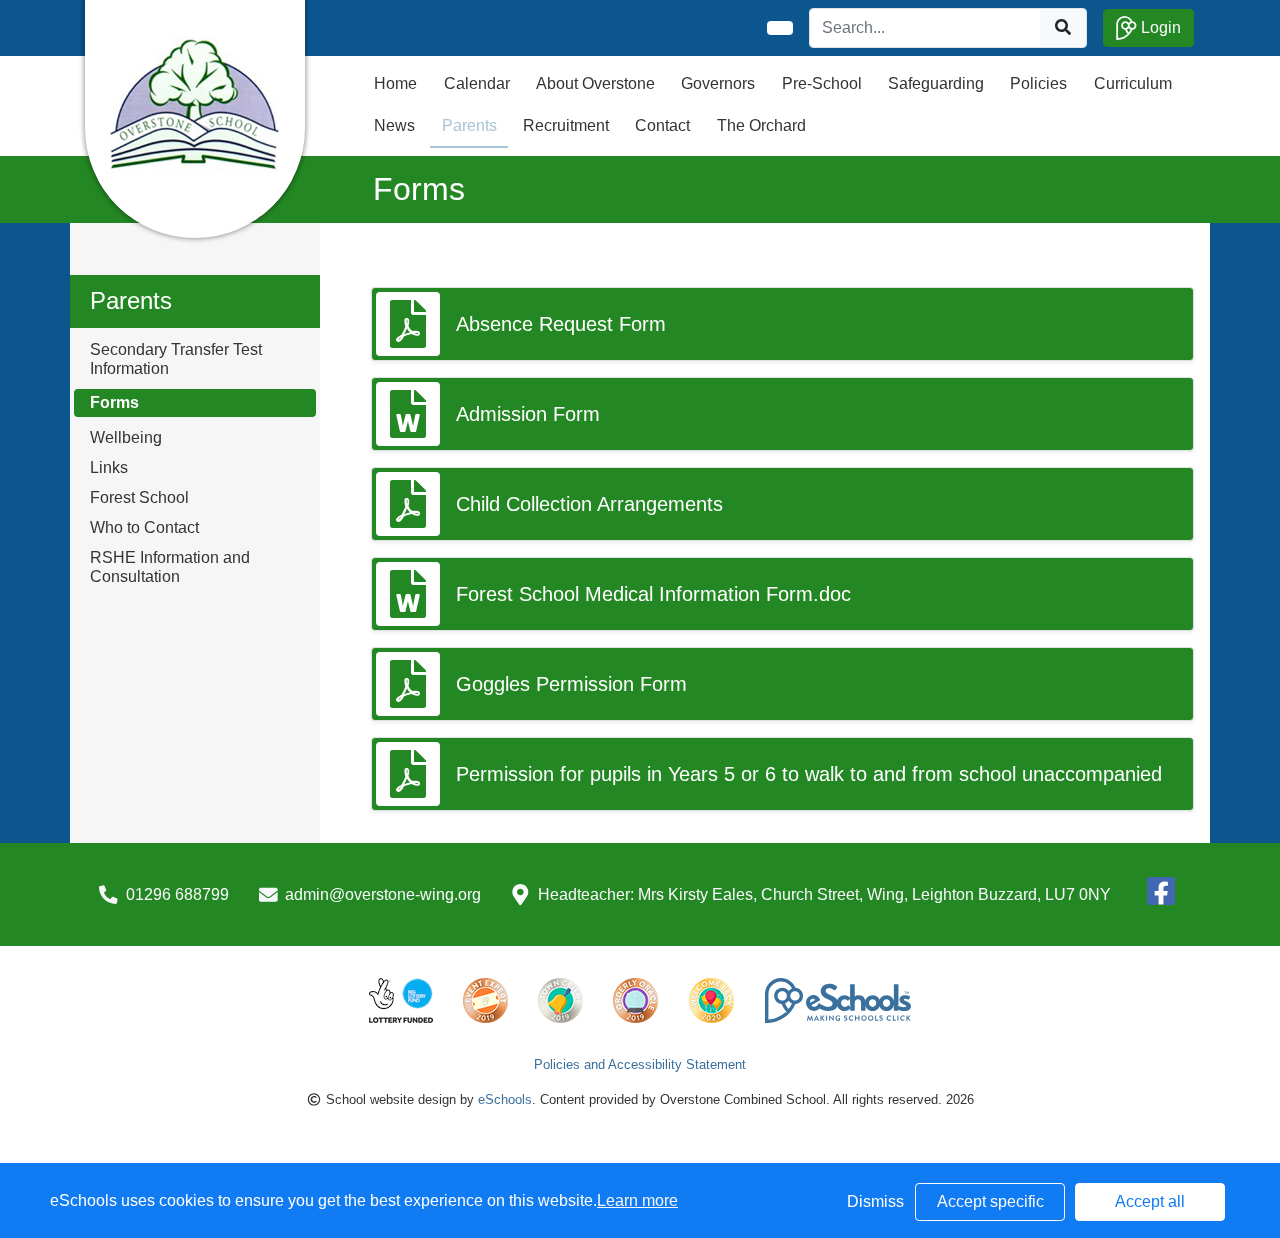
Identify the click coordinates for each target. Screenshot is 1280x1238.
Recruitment (566, 125)
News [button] (394, 125)
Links (109, 467)
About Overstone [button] (595, 83)
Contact (662, 125)
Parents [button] (469, 125)
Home (395, 83)
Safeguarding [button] (936, 83)
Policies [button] (1038, 83)
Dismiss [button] (875, 1201)
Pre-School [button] (822, 83)
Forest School (139, 497)
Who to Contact (144, 527)
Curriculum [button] (1133, 83)
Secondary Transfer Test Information (176, 359)
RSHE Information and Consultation (170, 567)
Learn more (637, 1200)
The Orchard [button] (761, 125)
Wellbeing (126, 437)
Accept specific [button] (990, 1201)
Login (1159, 27)
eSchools (505, 1099)
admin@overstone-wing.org (383, 894)
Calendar (477, 83)
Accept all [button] (1150, 1201)
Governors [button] (718, 83)
